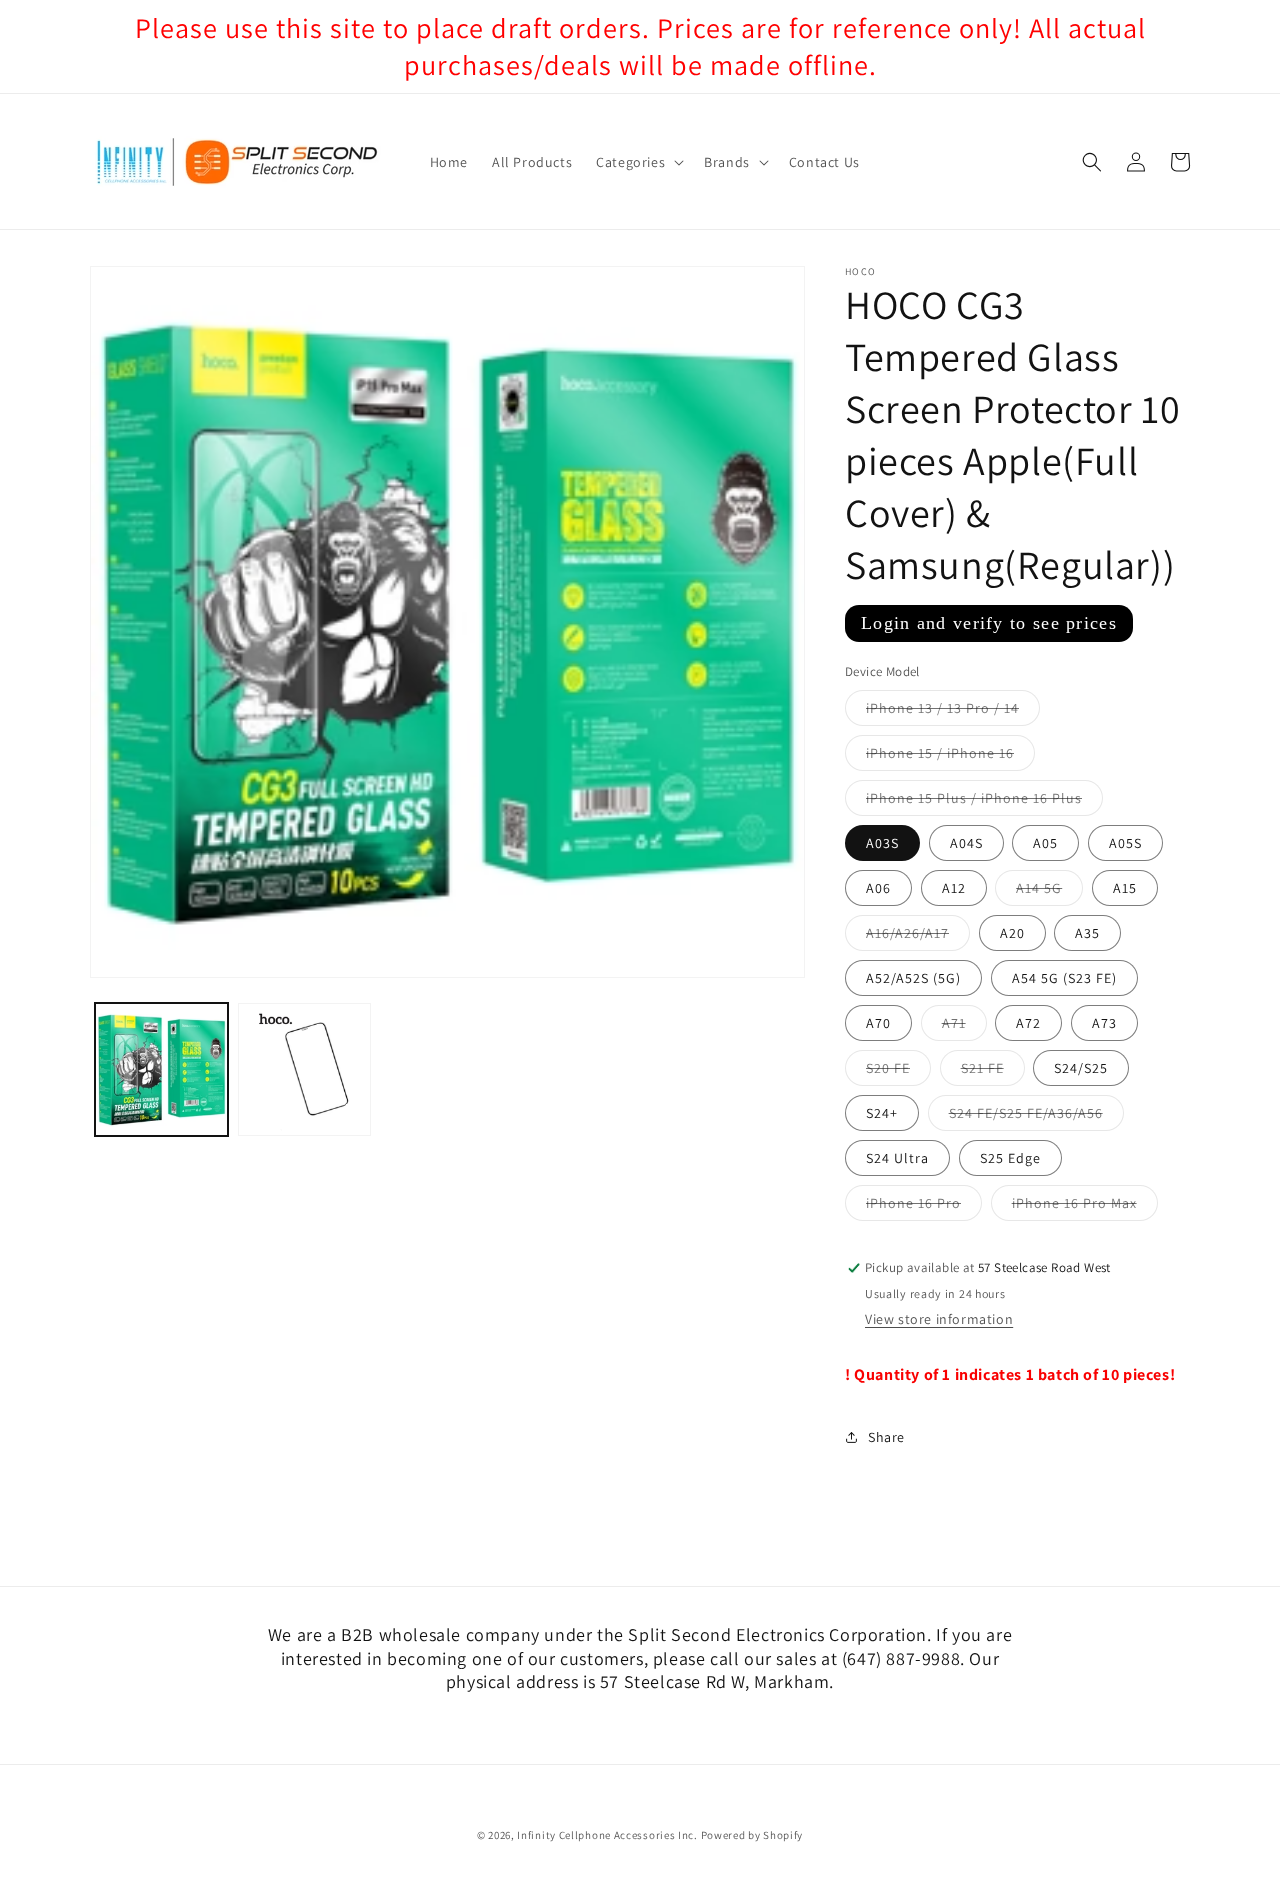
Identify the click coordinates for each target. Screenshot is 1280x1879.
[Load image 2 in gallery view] (304, 1069)
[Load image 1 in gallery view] (161, 1069)
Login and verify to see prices (989, 623)
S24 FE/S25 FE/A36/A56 (1036, 1118)
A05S (1125, 844)
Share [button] (886, 1437)
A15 (1125, 889)
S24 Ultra (897, 1159)
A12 (954, 889)
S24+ (882, 1114)
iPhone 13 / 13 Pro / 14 (953, 713)
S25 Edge (1010, 1159)
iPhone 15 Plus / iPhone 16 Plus (984, 803)
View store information (939, 1320)
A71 (964, 1028)
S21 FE (993, 1073)
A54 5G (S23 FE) (1064, 979)
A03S (882, 844)
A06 (878, 889)
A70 (878, 1024)
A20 (1012, 934)
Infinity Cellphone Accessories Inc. (607, 1835)
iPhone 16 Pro (924, 1208)
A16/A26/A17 (918, 938)
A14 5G (1049, 893)
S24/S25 (1081, 1069)
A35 (1087, 934)
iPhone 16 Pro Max (1085, 1208)
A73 (1104, 1024)
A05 (1045, 844)
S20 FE (898, 1073)
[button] (638, 162)
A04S (966, 844)
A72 (1028, 1024)
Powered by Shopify (752, 1835)
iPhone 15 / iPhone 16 (950, 758)
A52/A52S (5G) (913, 979)
